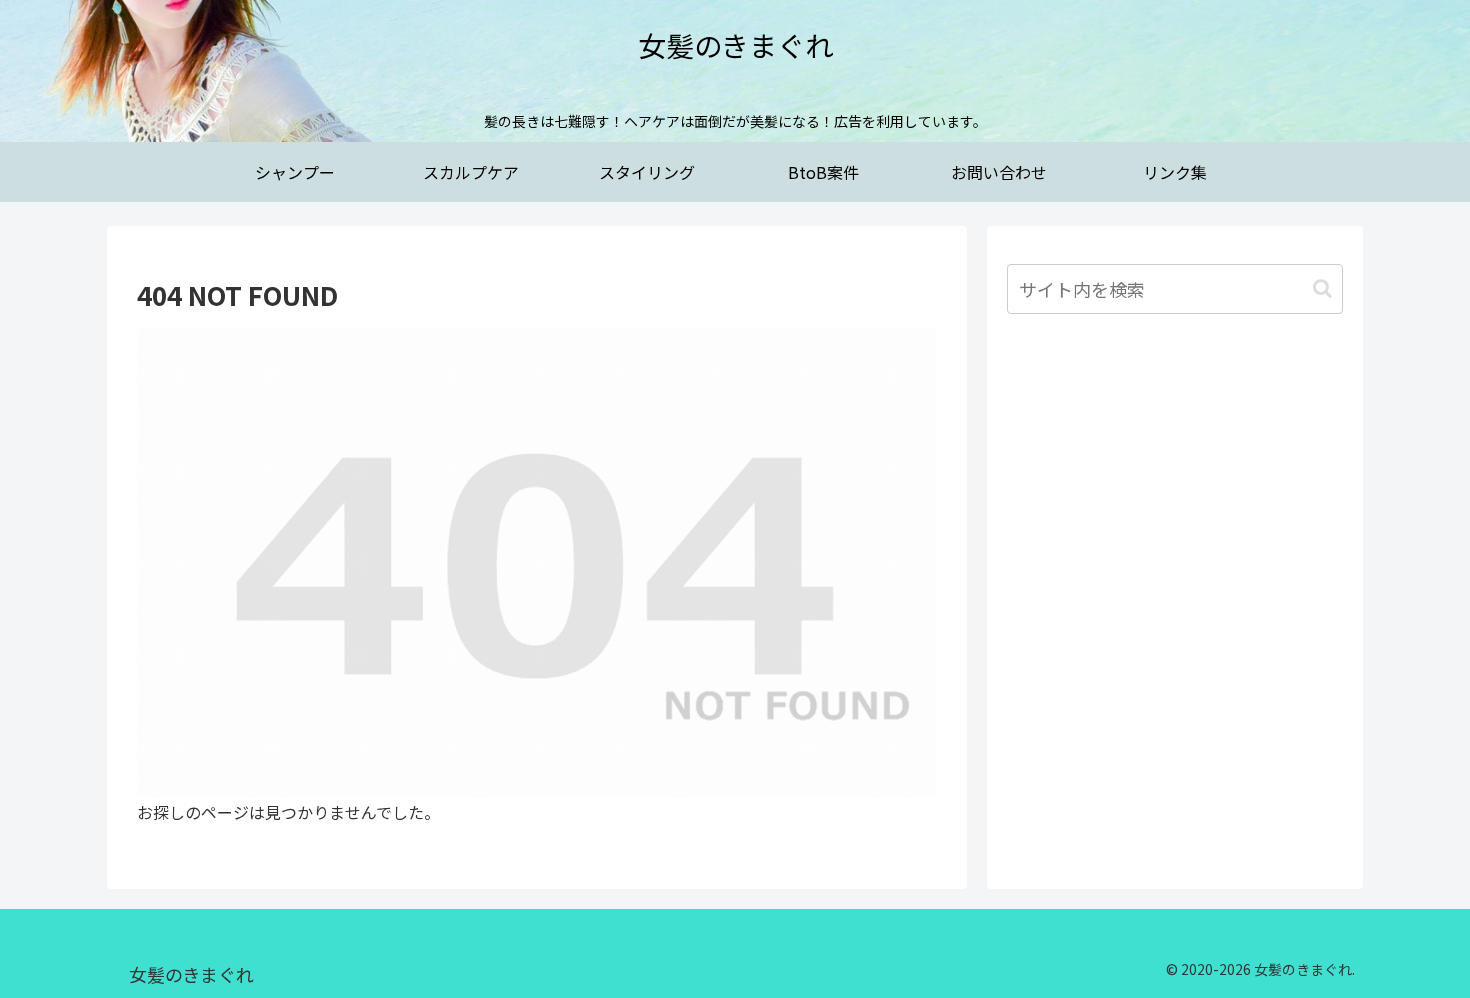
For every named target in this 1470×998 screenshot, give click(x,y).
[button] (1322, 288)
